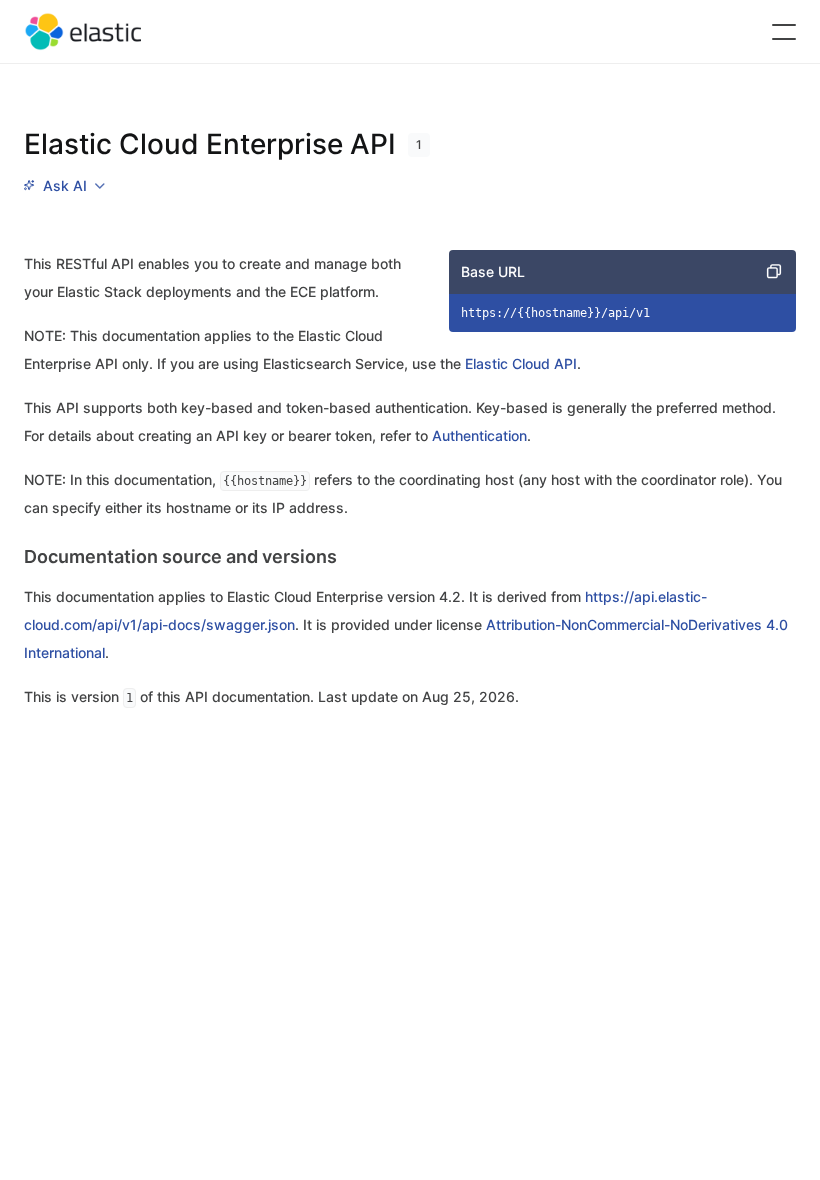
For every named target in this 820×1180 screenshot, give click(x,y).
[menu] (64, 186)
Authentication (479, 435)
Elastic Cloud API (521, 363)
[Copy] (774, 272)
